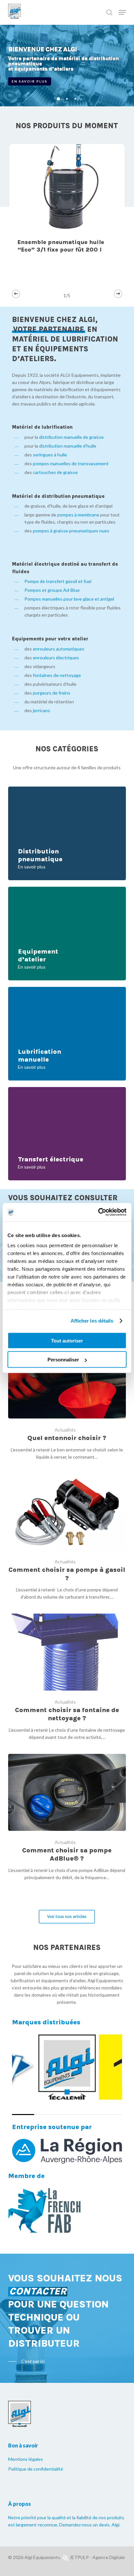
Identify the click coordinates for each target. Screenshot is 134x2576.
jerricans (41, 710)
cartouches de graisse (56, 472)
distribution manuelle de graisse (71, 437)
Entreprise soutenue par (52, 2127)
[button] (67, 1917)
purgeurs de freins (52, 693)
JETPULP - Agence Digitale (97, 2557)
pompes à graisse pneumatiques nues (72, 531)
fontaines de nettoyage (57, 675)
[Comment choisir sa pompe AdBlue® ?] (67, 1817)
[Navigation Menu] (122, 12)
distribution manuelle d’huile (68, 446)
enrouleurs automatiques (59, 649)
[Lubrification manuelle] (67, 1034)
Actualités (65, 1430)
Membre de (26, 2176)
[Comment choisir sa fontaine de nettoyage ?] (67, 1677)
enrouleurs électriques (56, 658)
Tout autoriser (67, 1340)
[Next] (118, 294)
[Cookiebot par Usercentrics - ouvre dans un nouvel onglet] (98, 1212)
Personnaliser (63, 1360)
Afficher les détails (92, 1321)
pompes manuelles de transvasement (71, 463)
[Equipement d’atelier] (67, 934)
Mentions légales (26, 2459)
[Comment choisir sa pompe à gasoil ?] (67, 1537)
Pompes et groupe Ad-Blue (52, 590)
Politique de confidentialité (36, 2469)
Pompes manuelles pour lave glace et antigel (69, 599)
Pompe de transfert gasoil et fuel (58, 581)
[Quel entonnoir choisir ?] (67, 1401)
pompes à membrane (78, 515)
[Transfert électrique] (67, 1134)
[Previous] (16, 294)
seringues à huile (50, 455)
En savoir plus (30, 81)
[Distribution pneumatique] (67, 833)
